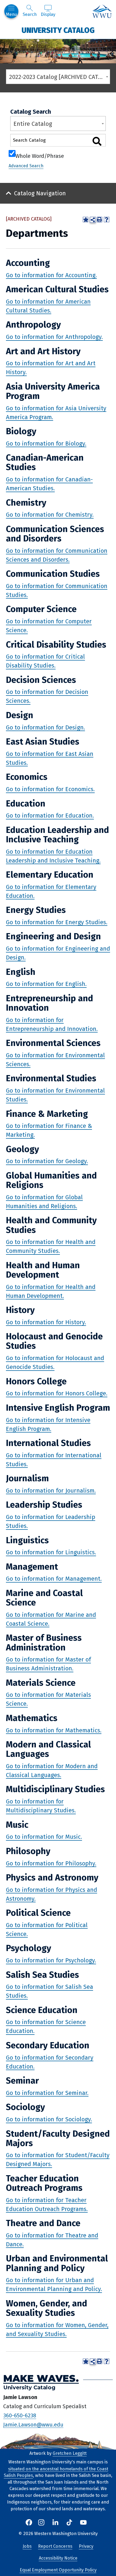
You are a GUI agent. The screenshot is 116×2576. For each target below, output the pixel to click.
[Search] (97, 141)
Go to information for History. (46, 1322)
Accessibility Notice (58, 2558)
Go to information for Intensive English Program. (48, 1424)
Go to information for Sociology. (49, 2119)
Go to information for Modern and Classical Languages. (52, 1770)
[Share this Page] (93, 220)
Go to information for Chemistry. (50, 515)
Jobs (27, 2546)
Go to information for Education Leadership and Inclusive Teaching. (53, 856)
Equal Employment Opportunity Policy (58, 2570)
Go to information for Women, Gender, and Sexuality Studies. (57, 2329)
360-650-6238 (20, 2415)
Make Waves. (41, 2378)
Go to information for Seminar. (47, 2093)
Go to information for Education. (50, 816)
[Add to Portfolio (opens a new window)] (86, 220)
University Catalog (58, 30)
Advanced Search (26, 166)
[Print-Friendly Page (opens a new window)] (100, 220)
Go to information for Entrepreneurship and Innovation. (52, 1024)
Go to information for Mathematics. (54, 1730)
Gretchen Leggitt (70, 2453)
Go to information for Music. (44, 1837)
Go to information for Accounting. (51, 275)
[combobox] (58, 77)
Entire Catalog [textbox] (33, 124)
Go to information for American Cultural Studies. (48, 306)
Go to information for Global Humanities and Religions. (44, 1201)
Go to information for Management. (54, 1579)
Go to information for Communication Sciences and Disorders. (57, 555)
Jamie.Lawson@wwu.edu (33, 2424)
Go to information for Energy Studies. (57, 922)
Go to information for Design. (45, 727)
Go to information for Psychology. (51, 1960)
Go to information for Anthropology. (54, 337)
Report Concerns (55, 2546)
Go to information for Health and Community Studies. (51, 1246)
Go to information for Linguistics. (51, 1552)
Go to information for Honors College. (57, 1393)
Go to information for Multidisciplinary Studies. (41, 1806)
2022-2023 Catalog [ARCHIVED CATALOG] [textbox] (59, 77)
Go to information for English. (46, 984)
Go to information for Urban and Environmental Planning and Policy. (54, 2285)
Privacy (86, 2546)
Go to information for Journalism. (51, 1490)
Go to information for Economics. (50, 789)
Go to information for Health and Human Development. (51, 1291)
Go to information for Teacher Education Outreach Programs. (47, 2204)
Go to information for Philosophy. (51, 1863)
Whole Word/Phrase (40, 155)
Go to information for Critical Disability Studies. (45, 661)
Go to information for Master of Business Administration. (48, 1664)
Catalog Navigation (40, 193)
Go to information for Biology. (46, 443)
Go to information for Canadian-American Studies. (49, 484)
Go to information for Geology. (47, 1161)
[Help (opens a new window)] (107, 220)
